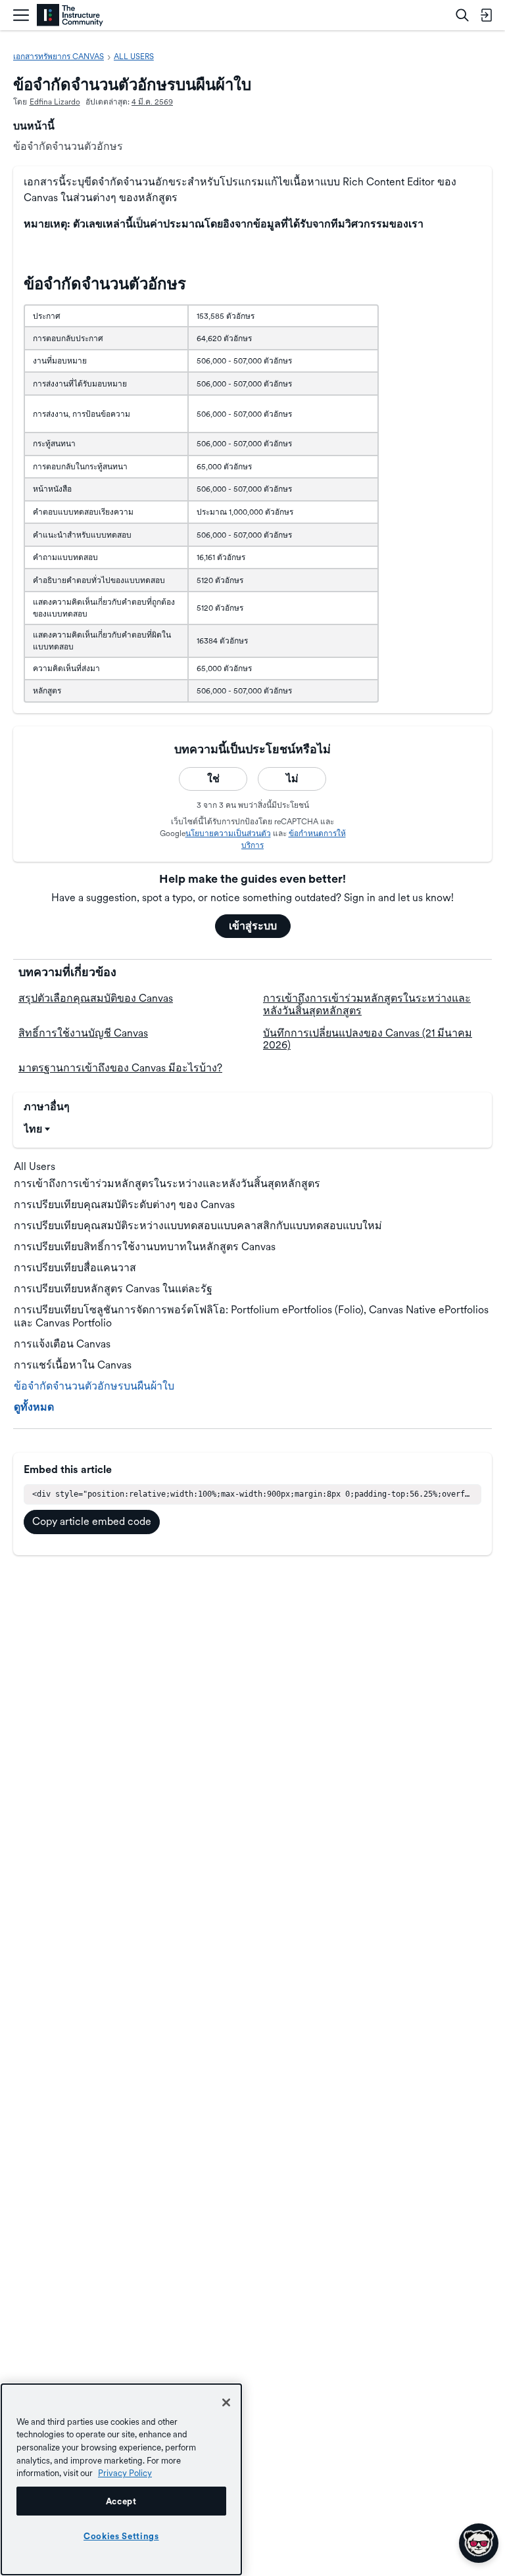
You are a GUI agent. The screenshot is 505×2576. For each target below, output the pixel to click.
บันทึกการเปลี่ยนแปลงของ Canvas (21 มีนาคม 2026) (368, 1039)
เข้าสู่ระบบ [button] (253, 926)
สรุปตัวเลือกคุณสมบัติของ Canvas (96, 998)
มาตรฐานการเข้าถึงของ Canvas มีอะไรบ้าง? (120, 1068)
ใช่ (213, 779)
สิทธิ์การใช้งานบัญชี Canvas (83, 1033)
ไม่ (292, 779)
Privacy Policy (125, 2473)
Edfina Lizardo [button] (55, 102)
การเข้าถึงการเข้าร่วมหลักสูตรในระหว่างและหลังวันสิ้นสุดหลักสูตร (367, 1004)
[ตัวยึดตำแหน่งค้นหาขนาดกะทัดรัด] (462, 15)
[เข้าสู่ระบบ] (486, 15)
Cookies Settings (121, 2536)
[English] (70, 15)
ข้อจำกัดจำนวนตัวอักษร (68, 146)
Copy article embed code (92, 1521)
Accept (121, 2501)
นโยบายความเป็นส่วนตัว (228, 833)
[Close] (226, 2402)
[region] (121, 2479)
